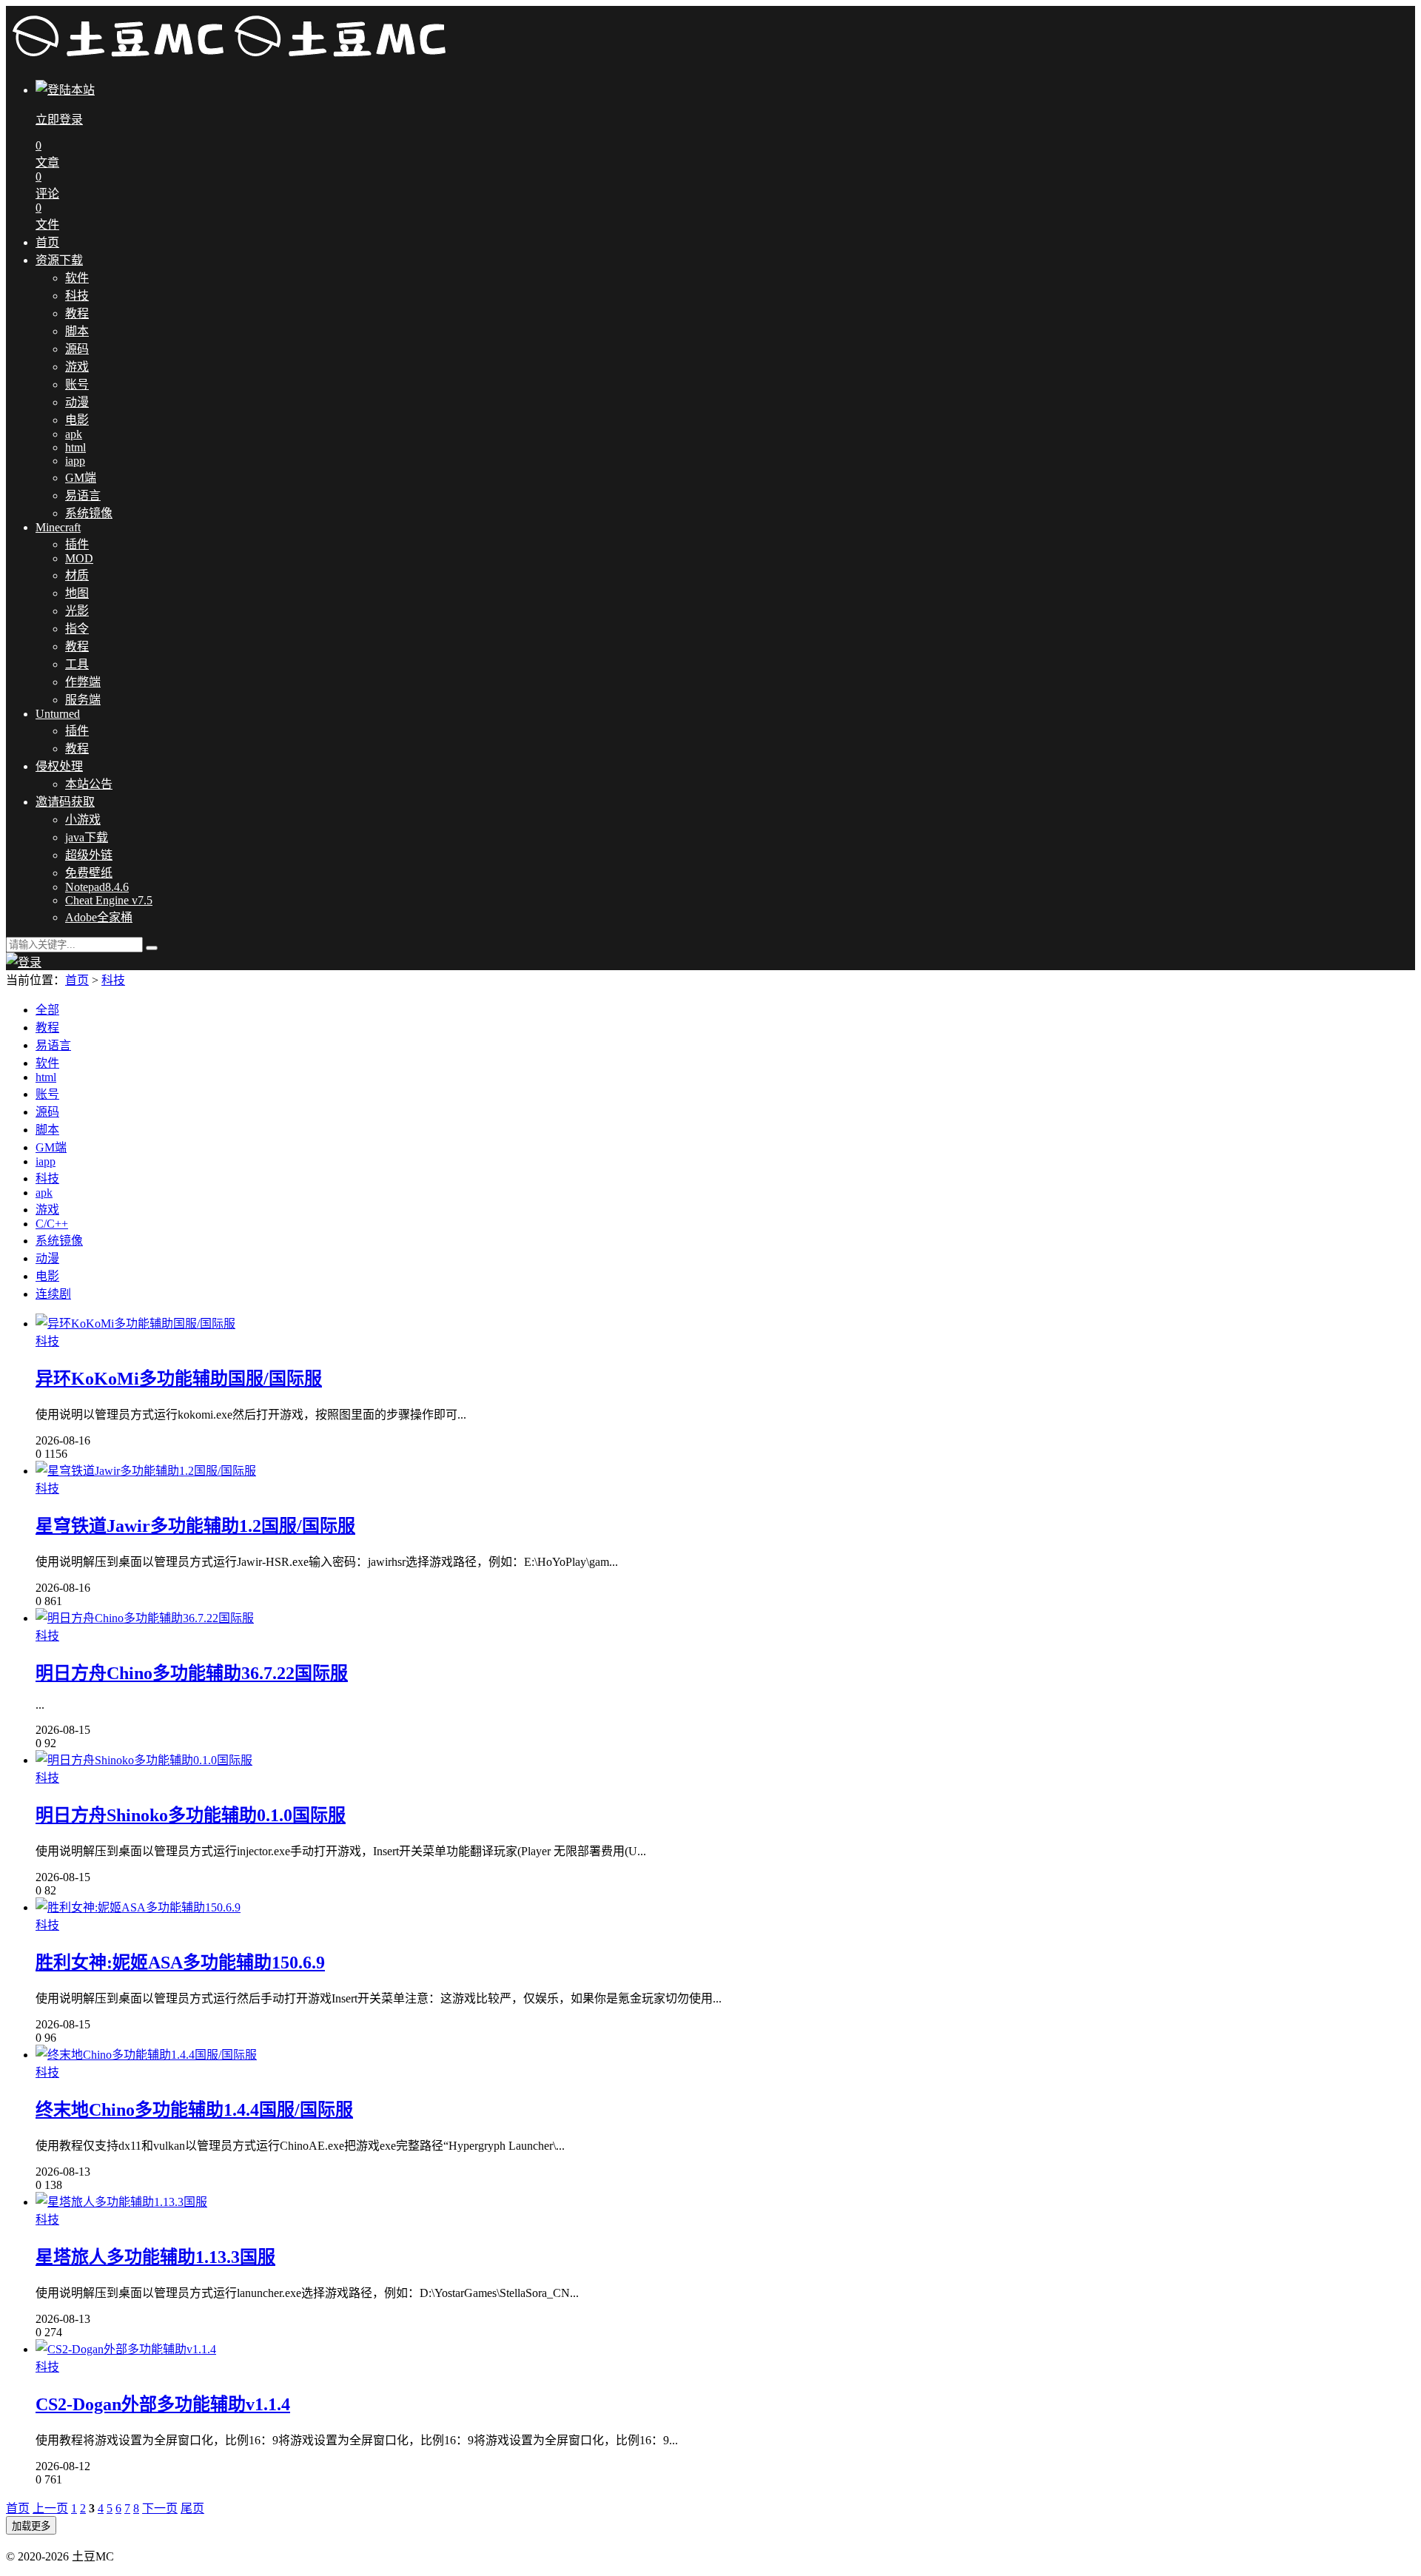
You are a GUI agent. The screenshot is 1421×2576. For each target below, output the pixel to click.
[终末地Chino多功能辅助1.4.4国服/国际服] (146, 2055)
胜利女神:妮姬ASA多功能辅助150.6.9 (180, 1963)
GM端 (81, 478)
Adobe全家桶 (99, 917)
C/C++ (52, 1224)
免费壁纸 (89, 873)
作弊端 (83, 682)
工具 (77, 664)
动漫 (77, 402)
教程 (77, 313)
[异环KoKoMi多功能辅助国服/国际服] (135, 1324)
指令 (77, 629)
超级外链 (89, 855)
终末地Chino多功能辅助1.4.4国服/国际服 (194, 2110)
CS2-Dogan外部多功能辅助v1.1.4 (163, 2404)
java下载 (87, 837)
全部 (47, 1010)
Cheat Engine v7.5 (109, 900)
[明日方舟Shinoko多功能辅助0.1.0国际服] (144, 1760)
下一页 (160, 2508)
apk (74, 434)
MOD (79, 558)
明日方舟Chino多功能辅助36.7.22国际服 (192, 1673)
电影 (77, 420)
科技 (77, 296)
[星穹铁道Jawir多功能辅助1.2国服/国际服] (146, 1471)
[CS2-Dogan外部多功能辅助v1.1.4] (126, 2349)
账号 (77, 384)
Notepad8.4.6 (97, 887)
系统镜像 (89, 513)
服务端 (83, 700)
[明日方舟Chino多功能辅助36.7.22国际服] (145, 1618)
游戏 (77, 367)
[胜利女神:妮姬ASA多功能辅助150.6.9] (138, 1907)
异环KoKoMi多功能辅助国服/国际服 (179, 1379)
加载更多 (31, 2526)
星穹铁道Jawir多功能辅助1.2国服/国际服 (195, 1526)
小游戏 (83, 820)
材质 (77, 575)
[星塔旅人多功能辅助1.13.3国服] (121, 2202)
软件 (77, 278)
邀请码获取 (65, 802)
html (75, 447)
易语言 (83, 495)
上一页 (50, 2508)
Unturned (58, 714)
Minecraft (58, 527)
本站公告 (89, 784)
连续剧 (53, 1294)
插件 (77, 544)
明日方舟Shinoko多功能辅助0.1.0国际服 (191, 1815)
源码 (77, 349)
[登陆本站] (24, 962)
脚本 (77, 331)
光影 (77, 611)
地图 (77, 593)
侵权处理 (59, 766)
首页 (47, 242)
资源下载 (59, 260)
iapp (75, 461)
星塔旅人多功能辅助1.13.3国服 (155, 2257)
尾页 (192, 2508)
